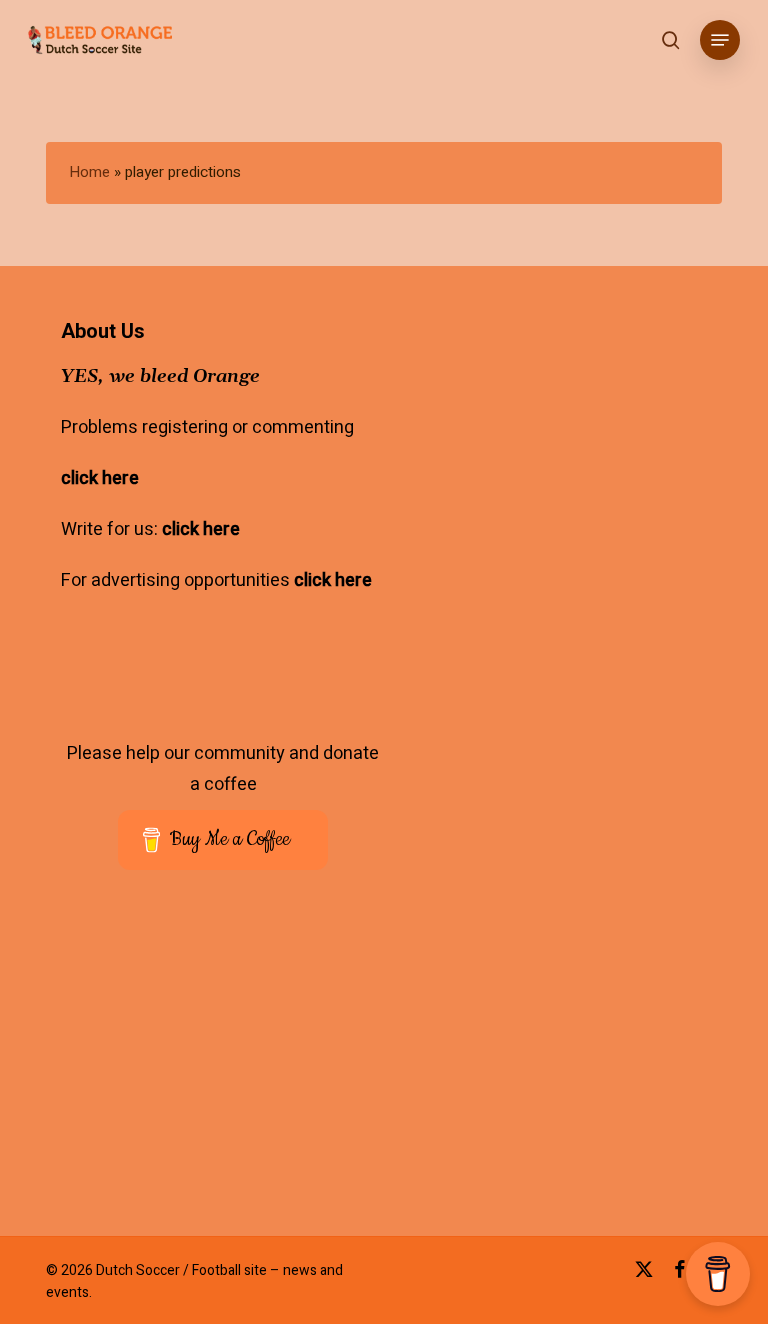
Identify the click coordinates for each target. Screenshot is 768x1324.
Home (89, 172)
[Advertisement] (229, 1046)
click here (100, 478)
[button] (720, 40)
